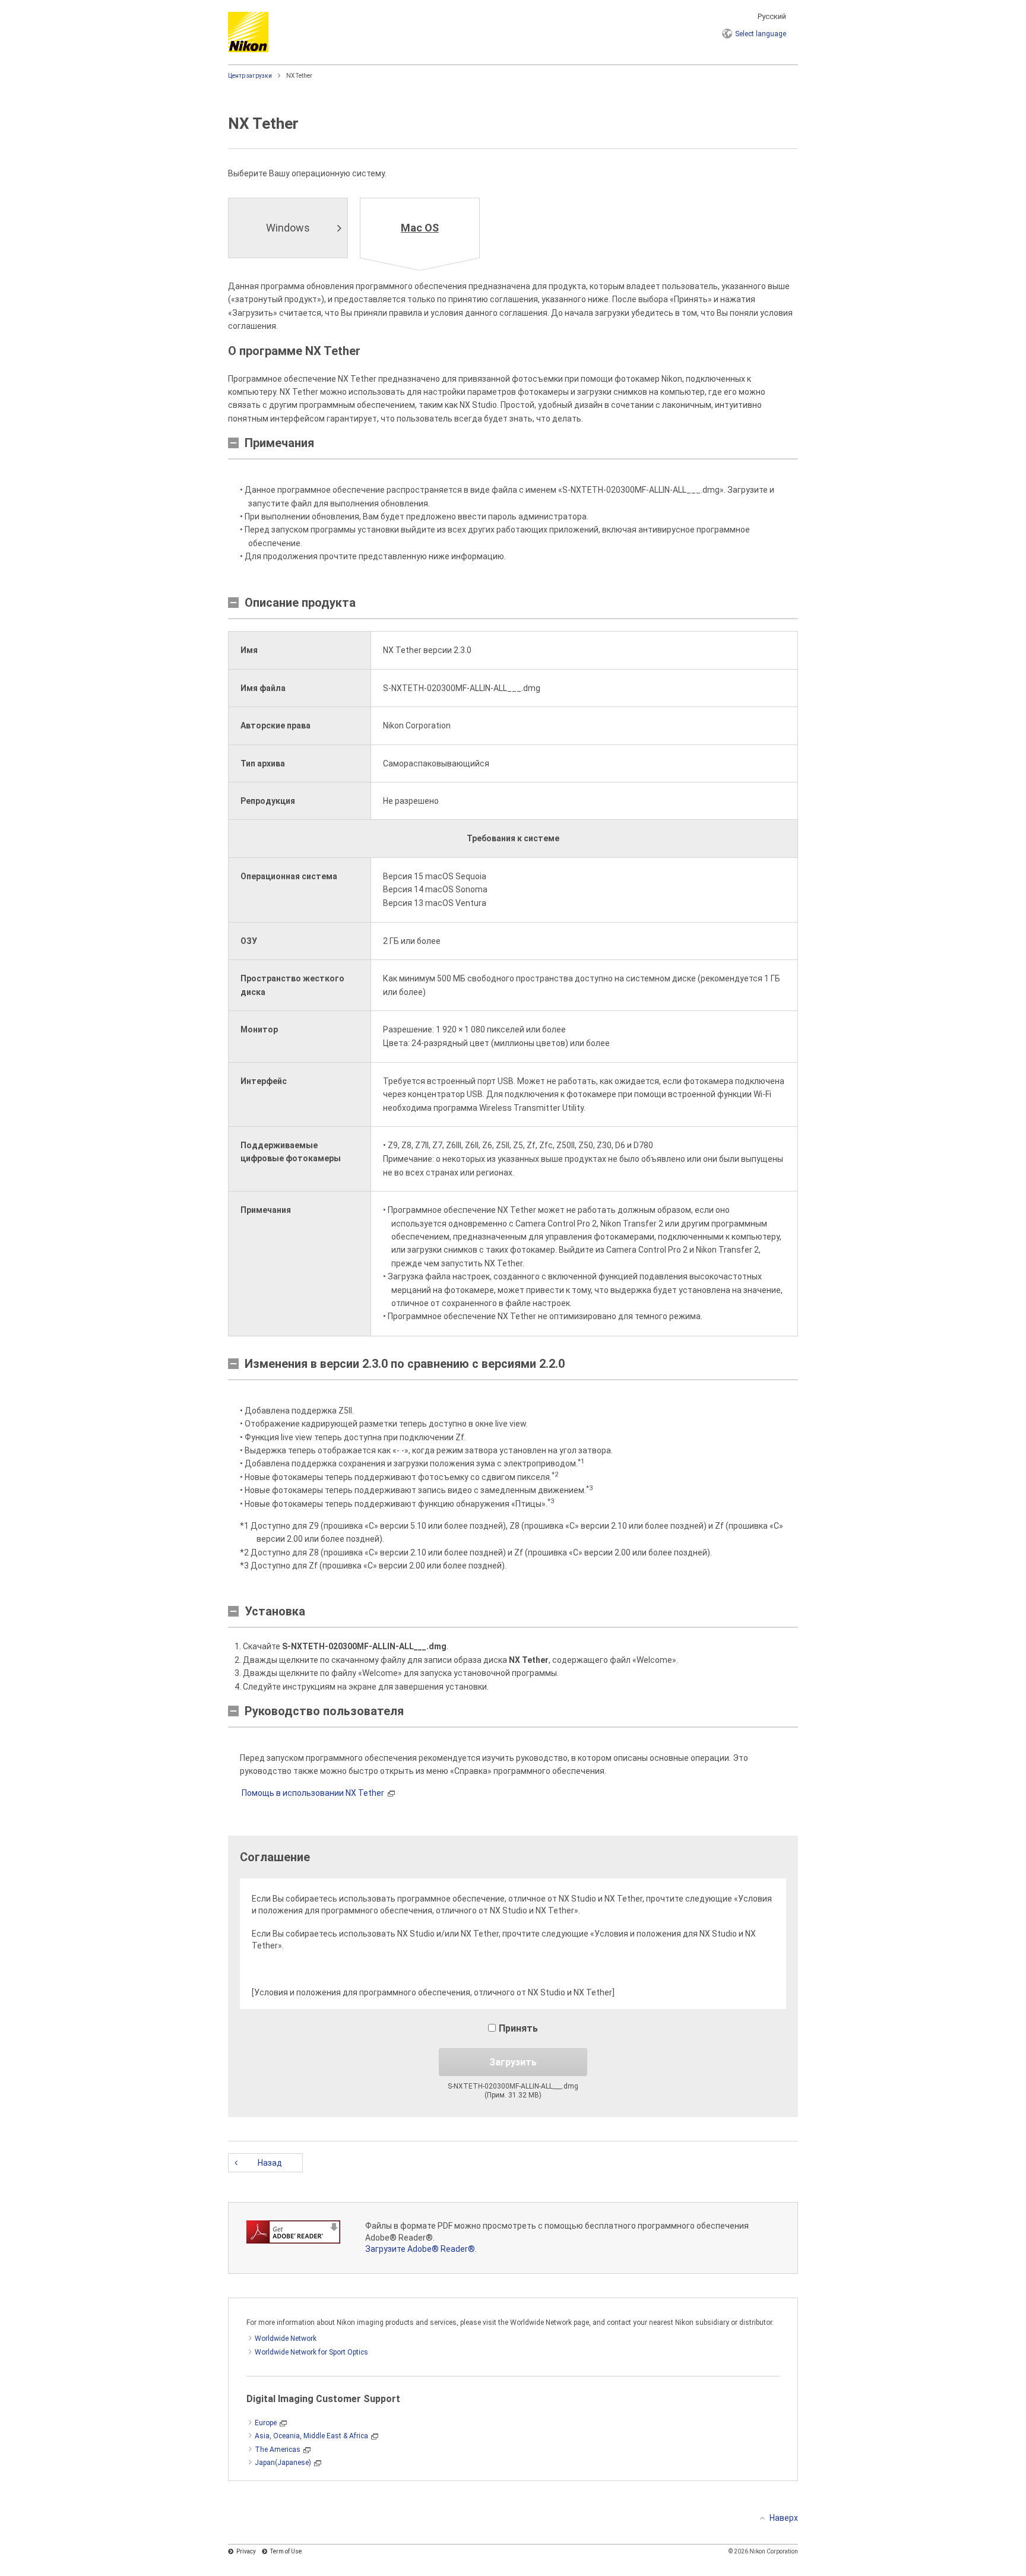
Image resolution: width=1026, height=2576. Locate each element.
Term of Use (286, 2551)
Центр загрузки (250, 76)
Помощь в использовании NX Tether (313, 1793)
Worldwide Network (286, 2339)
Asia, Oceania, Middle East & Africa (311, 2436)
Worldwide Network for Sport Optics (311, 2352)
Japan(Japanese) (283, 2463)
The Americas (278, 2450)
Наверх (784, 2518)
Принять (518, 2028)
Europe (266, 2423)
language (761, 34)
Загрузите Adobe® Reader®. (421, 2249)
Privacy (246, 2551)
